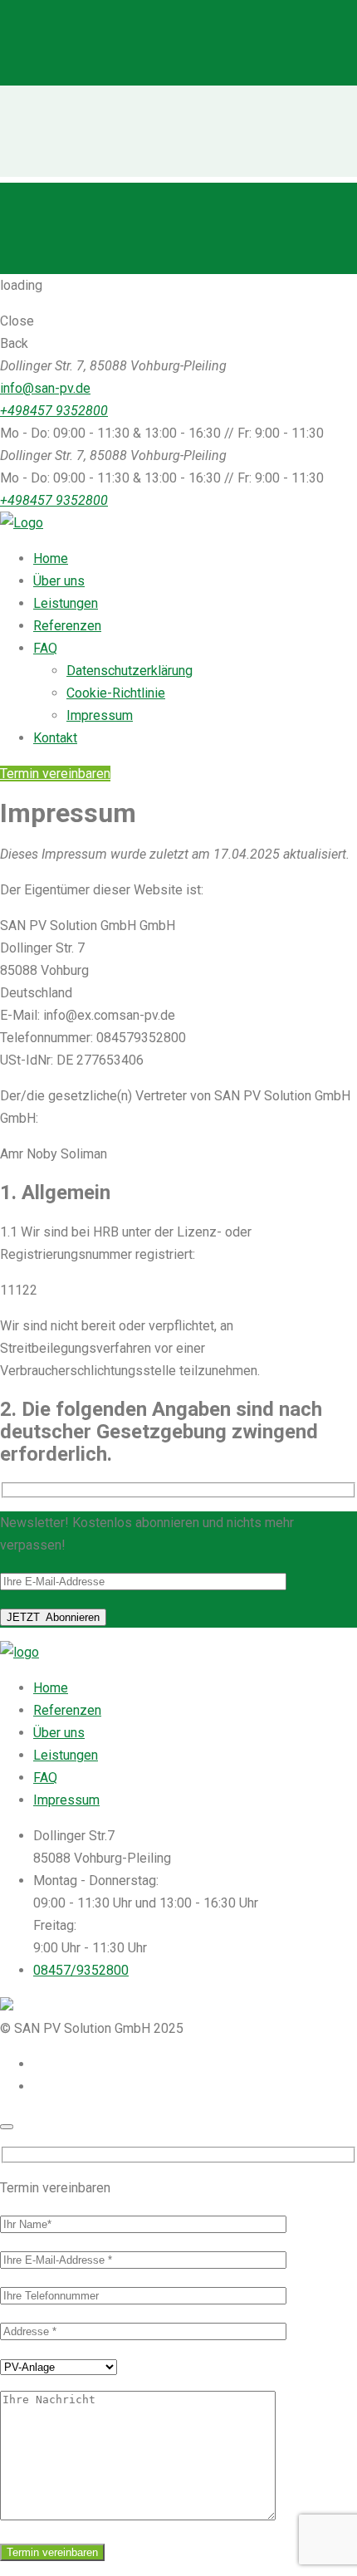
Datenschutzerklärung (130, 671)
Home (51, 1688)
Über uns (59, 1733)
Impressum (100, 715)
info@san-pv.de (45, 388)
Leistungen (66, 1755)
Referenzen (67, 1710)
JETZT (53, 1617)
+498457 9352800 (54, 411)
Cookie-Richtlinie (116, 693)
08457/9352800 (81, 1970)
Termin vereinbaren (55, 774)
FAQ (45, 1778)
